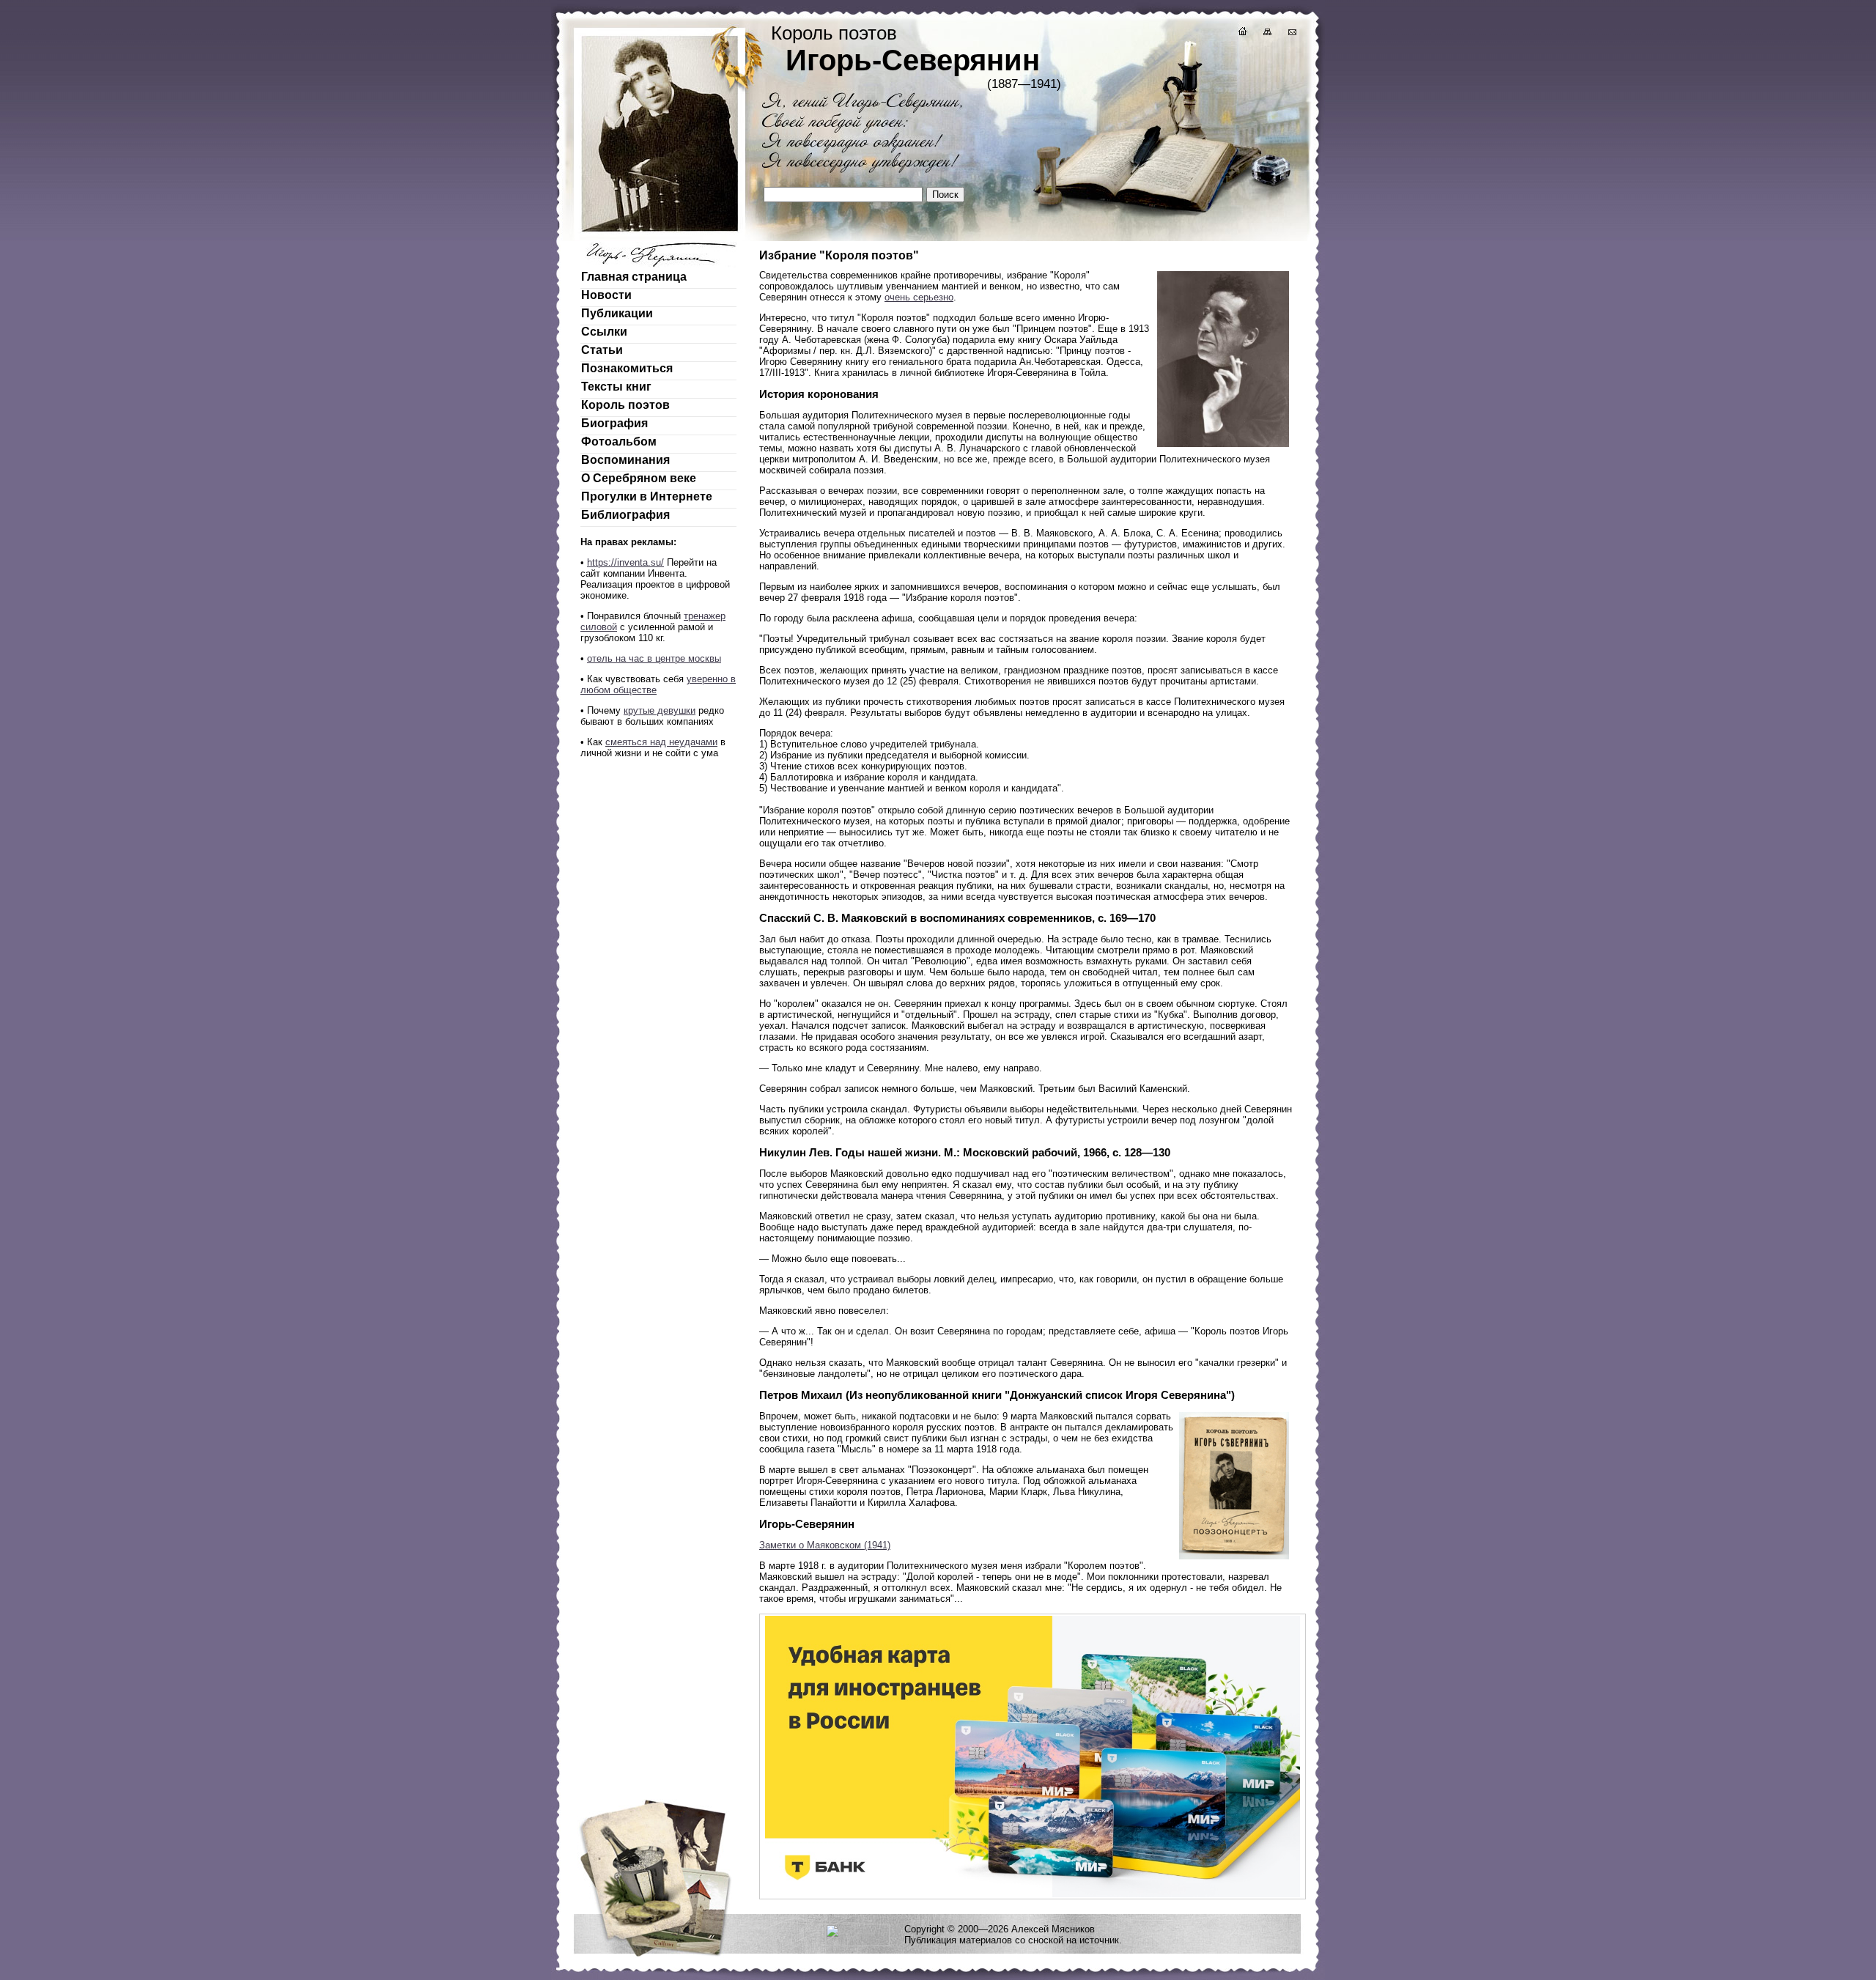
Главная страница (634, 277)
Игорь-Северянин (913, 60)
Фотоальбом (619, 442)
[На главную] (1241, 33)
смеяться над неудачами (661, 742)
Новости (606, 295)
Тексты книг (616, 387)
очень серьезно (919, 297)
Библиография (625, 515)
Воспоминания (625, 460)
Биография (614, 423)
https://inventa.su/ (625, 562)
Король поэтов (625, 405)
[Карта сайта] (1266, 33)
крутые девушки (660, 710)
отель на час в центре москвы (654, 658)
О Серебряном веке (639, 478)
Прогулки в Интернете (647, 496)
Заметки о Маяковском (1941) (825, 1545)
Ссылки (604, 332)
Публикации (617, 313)
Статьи (602, 350)
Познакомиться (627, 368)
